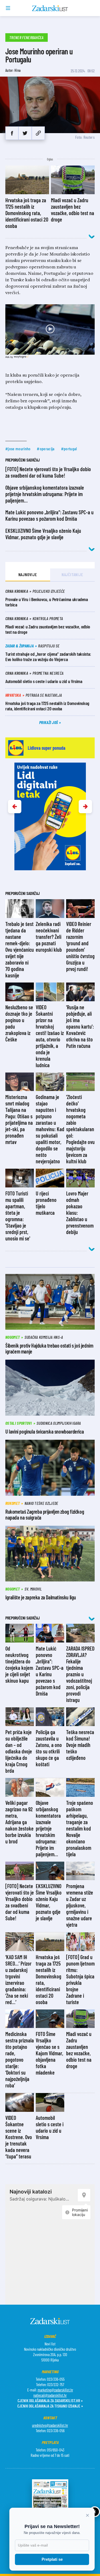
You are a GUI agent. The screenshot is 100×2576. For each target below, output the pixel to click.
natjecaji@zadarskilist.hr (50, 2395)
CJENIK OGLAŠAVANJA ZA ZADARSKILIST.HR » (50, 2400)
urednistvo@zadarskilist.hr (50, 2425)
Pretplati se (52, 2559)
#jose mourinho (18, 449)
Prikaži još (49, 722)
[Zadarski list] (50, 8)
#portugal (69, 449)
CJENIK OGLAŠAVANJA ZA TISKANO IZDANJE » (50, 2406)
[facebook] (12, 133)
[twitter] (25, 133)
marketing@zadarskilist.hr (55, 2390)
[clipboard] (38, 133)
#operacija (46, 449)
